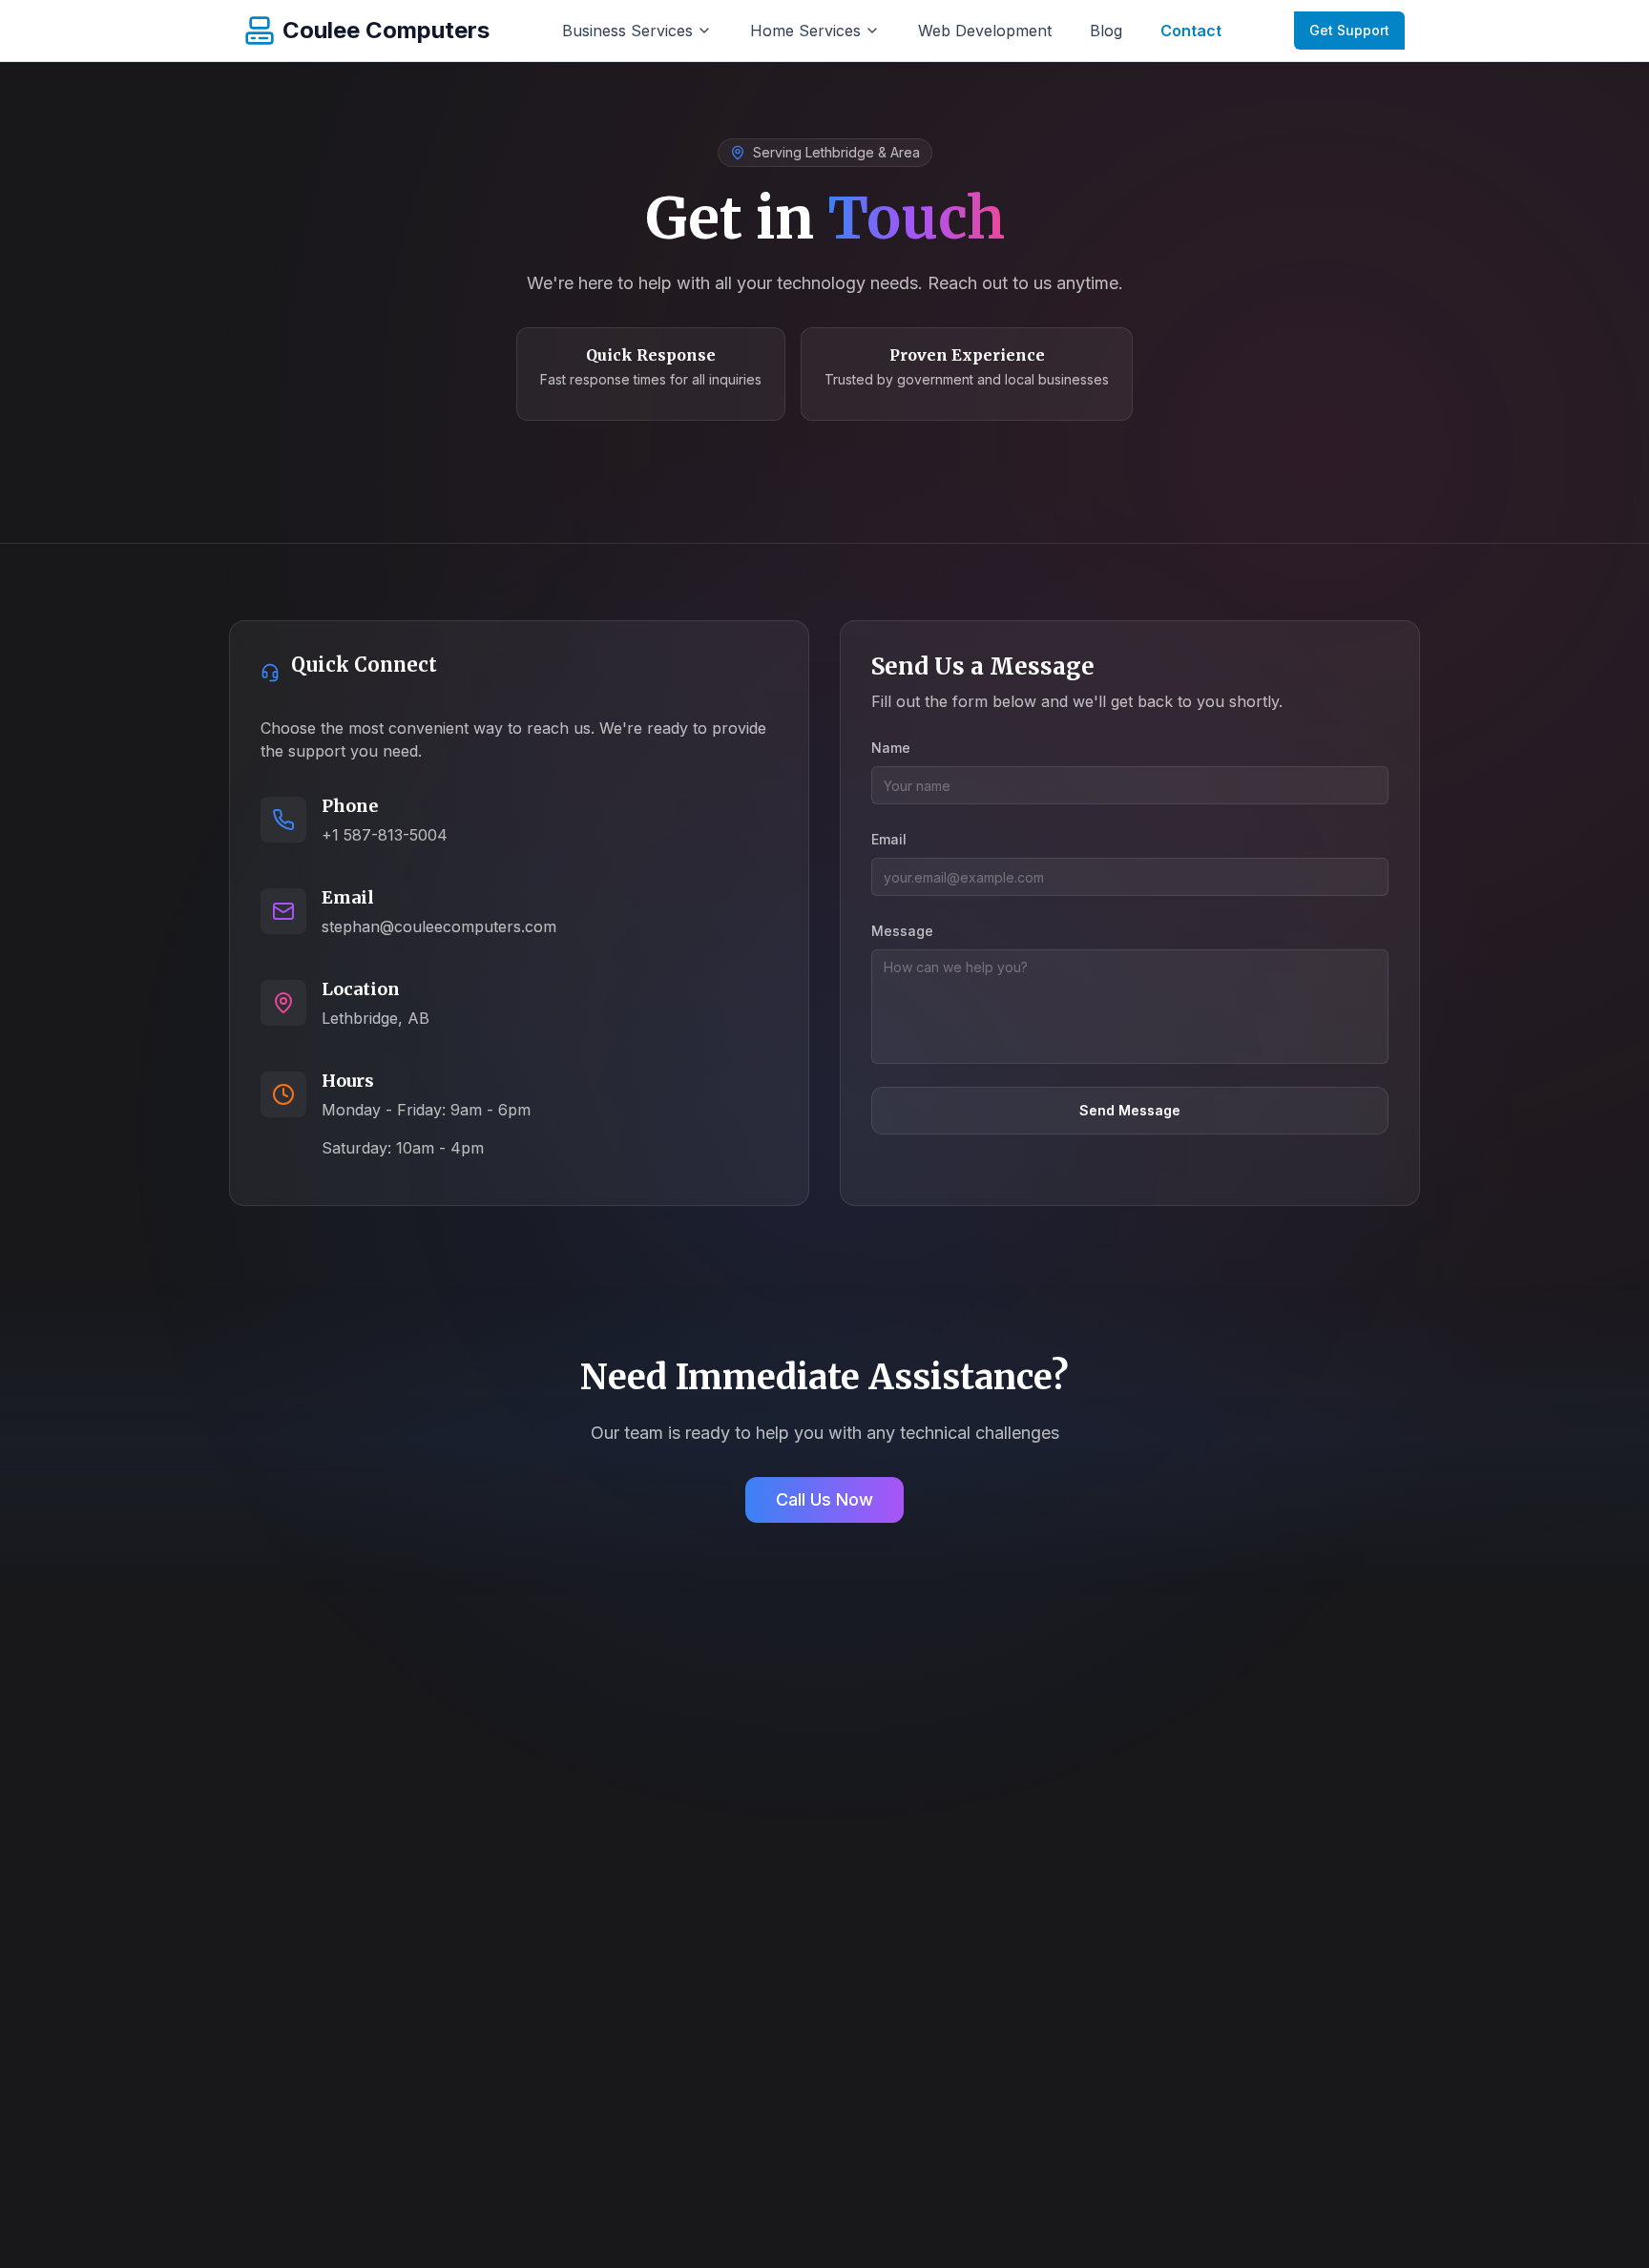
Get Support (1349, 30)
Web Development (985, 31)
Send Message (1130, 1110)
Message (902, 931)
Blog (1106, 31)
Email (889, 839)
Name (891, 748)
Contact (1191, 31)
